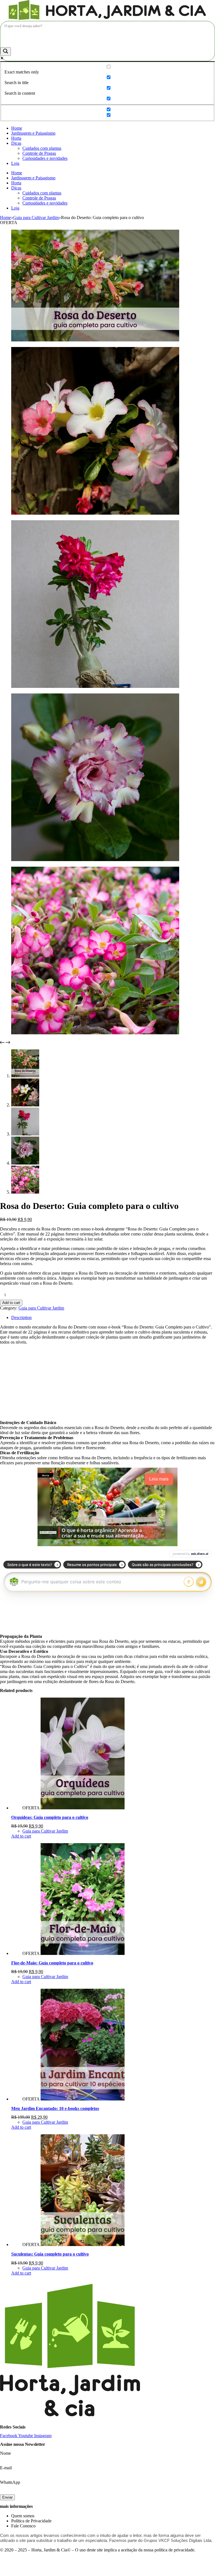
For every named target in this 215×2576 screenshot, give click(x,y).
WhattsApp (10, 2482)
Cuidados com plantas (42, 148)
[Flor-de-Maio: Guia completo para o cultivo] (83, 1953)
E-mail (6, 2468)
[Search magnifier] (6, 52)
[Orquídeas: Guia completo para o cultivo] (83, 1808)
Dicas (16, 143)
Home (17, 128)
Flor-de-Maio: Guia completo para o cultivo (52, 1963)
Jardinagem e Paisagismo (33, 133)
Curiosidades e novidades (45, 158)
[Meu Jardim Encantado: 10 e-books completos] (83, 2099)
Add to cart (11, 1303)
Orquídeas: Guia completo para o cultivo (50, 1817)
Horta (16, 138)
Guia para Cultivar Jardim (41, 1308)
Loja (15, 163)
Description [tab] (21, 1317)
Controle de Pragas (39, 153)
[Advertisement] (107, 1382)
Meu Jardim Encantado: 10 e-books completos (55, 2108)
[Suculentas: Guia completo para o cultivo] (83, 2245)
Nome (5, 2453)
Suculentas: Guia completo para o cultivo (50, 2254)
